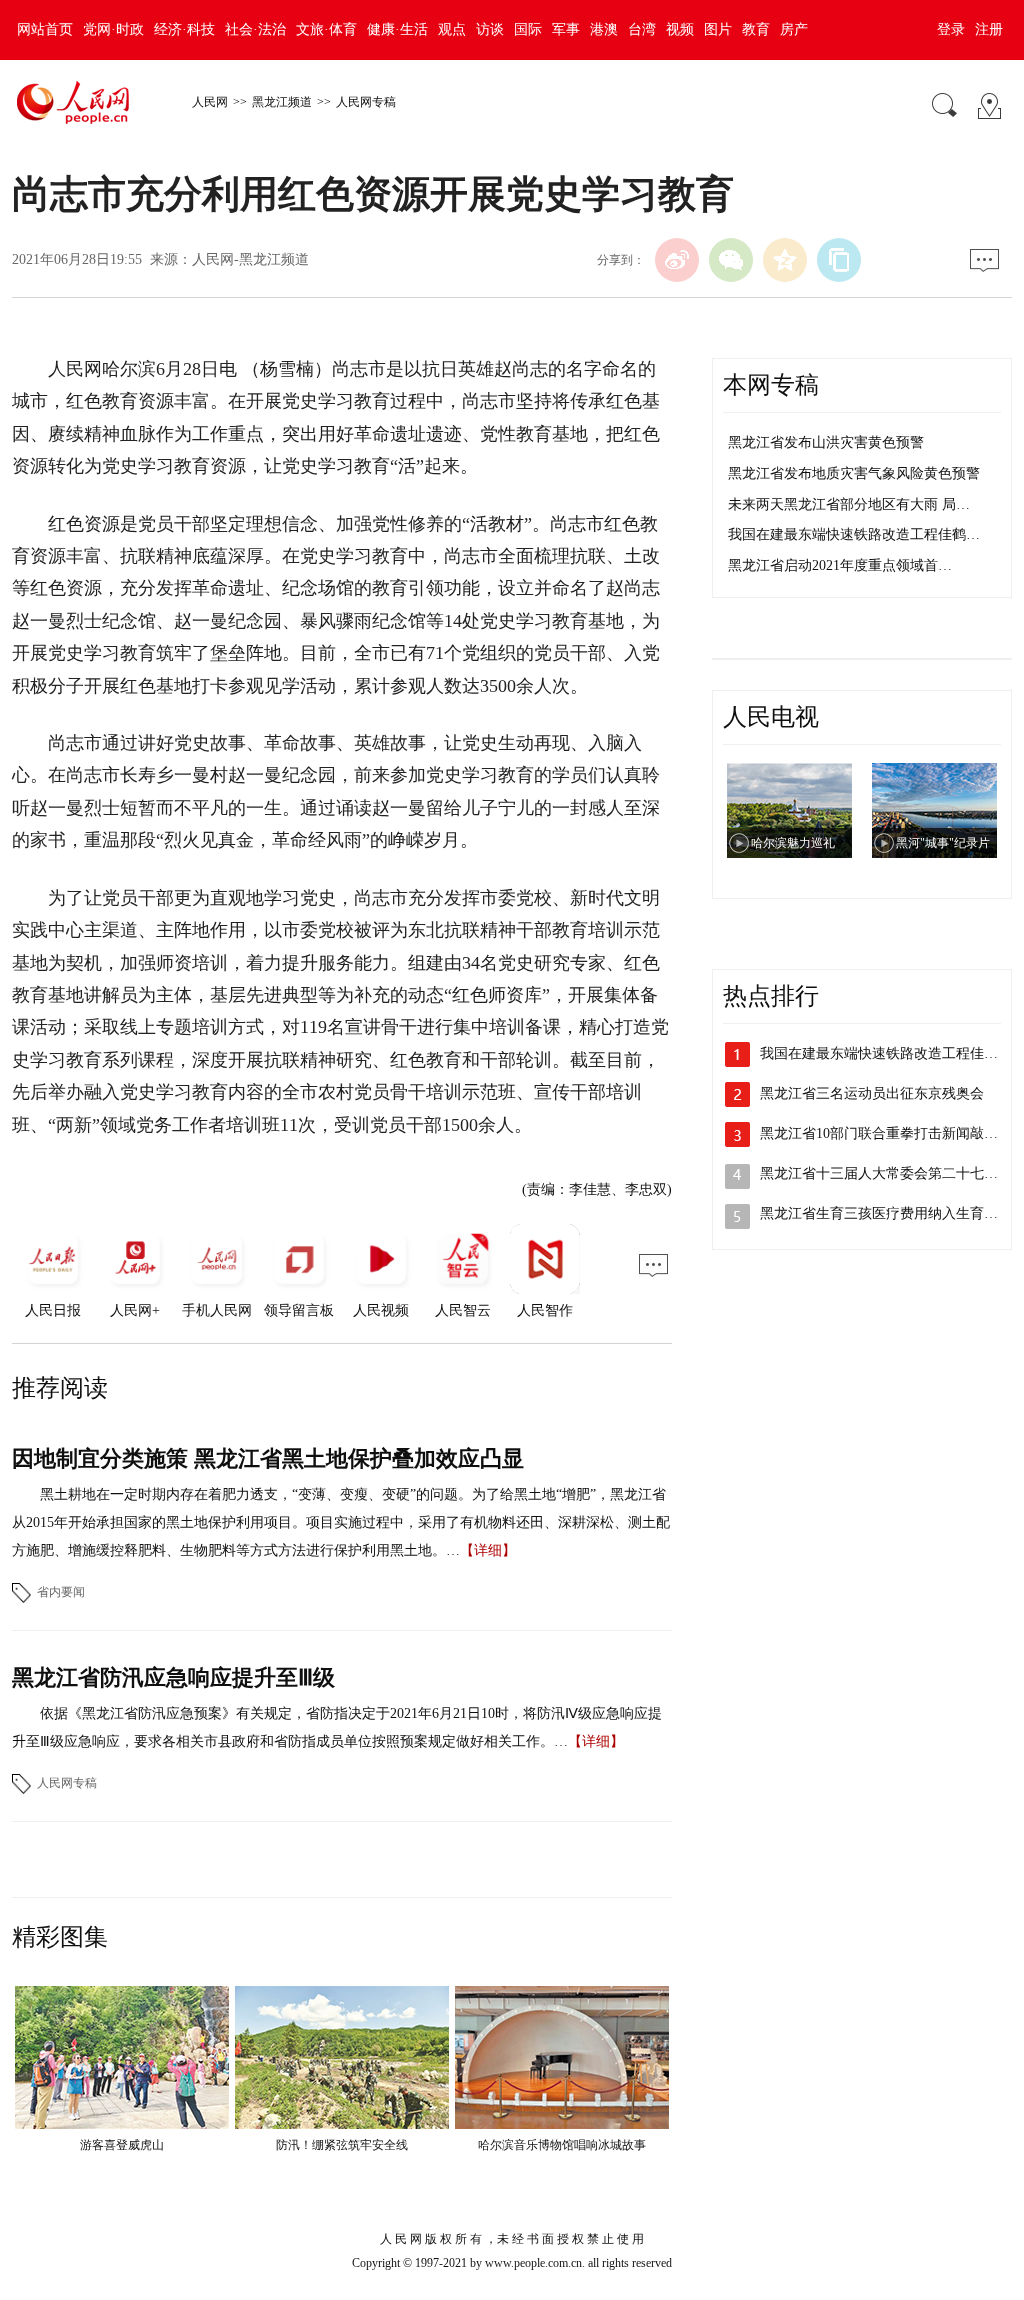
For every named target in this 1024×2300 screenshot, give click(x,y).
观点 (452, 29)
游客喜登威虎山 (122, 2145)
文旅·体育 (326, 29)
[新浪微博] (677, 260)
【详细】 (488, 1550)
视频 (680, 29)
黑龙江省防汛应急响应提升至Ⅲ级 (173, 1677)
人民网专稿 (366, 102)
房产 (794, 29)
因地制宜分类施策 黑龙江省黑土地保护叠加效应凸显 (268, 1458)
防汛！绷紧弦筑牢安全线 (342, 2145)
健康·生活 (397, 29)
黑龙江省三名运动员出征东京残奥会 (872, 1093)
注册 (989, 29)
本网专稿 (771, 385)
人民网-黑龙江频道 (250, 259)
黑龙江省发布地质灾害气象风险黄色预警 (854, 473)
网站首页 (45, 29)
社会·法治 (255, 29)
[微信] (731, 260)
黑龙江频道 (282, 102)
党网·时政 (113, 29)
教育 (756, 29)
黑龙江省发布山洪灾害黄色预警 (826, 442)
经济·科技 (184, 29)
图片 (718, 29)
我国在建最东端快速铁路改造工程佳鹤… (854, 534)
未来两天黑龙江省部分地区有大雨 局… (849, 504)
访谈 (490, 29)
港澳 (604, 29)
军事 (566, 29)
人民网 (210, 102)
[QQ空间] (785, 260)
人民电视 (771, 717)
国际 (528, 29)
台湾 (642, 29)
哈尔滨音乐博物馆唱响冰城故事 (562, 2145)
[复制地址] (839, 260)
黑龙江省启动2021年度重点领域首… (840, 565)
